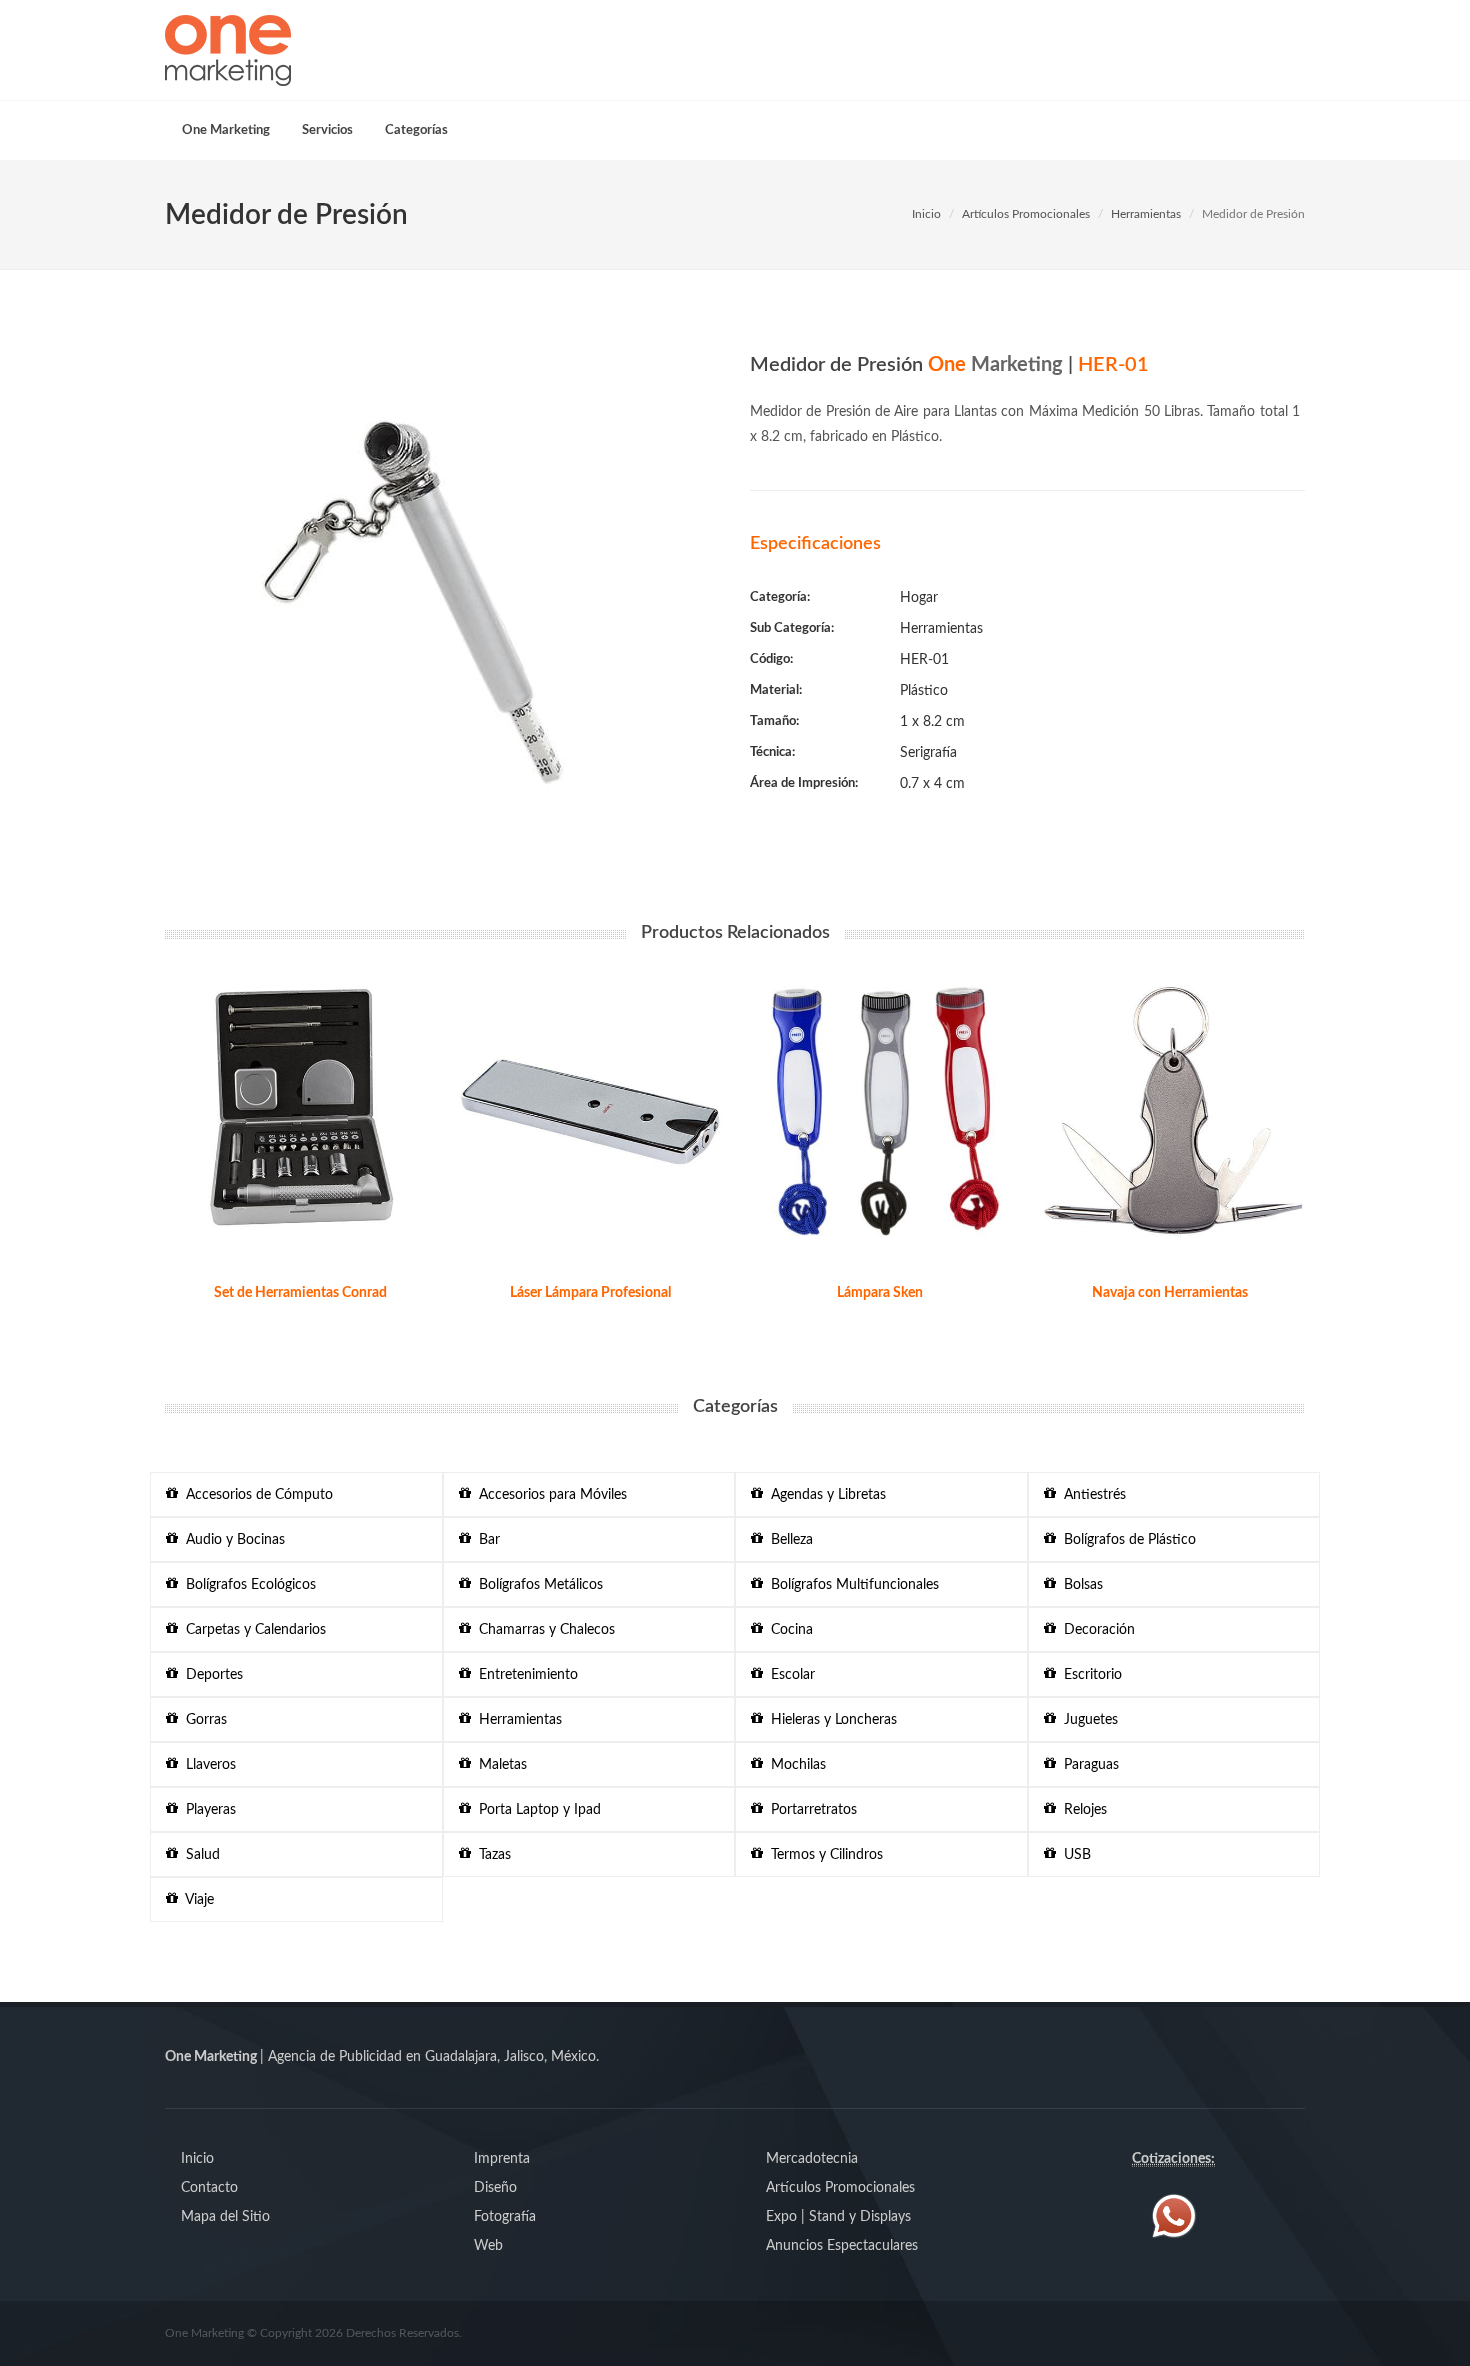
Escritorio (1089, 1675)
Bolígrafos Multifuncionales (851, 1585)
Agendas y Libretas (824, 1495)
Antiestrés (1091, 1495)
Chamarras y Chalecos (543, 1630)
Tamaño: (774, 721)
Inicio (926, 214)
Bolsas (1079, 1585)
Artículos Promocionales (1026, 214)
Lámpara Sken (880, 1293)
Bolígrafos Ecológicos (247, 1585)
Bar (485, 1540)
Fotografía (505, 2217)
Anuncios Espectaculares (842, 2246)
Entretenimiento (524, 1675)
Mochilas (794, 1765)
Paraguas (1087, 1765)
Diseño (495, 2188)
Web (488, 2246)
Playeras (207, 1810)
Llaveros (207, 1765)
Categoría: (780, 597)
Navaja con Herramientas (1170, 1293)
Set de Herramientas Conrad (300, 1293)
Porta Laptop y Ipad (536, 1810)
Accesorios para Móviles (549, 1495)
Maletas (499, 1765)
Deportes (210, 1675)
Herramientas (1146, 214)
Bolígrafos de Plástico (1126, 1540)
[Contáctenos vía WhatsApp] (1174, 2216)
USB (1073, 1855)
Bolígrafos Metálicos (537, 1585)
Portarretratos (810, 1810)
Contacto (209, 2188)
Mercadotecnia (812, 2159)
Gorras (202, 1720)
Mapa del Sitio (225, 2217)
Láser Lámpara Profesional (590, 1293)
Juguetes (1087, 1720)
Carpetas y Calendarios (252, 1630)
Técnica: (772, 752)
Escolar (789, 1675)
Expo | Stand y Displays (838, 2217)
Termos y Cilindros (823, 1855)
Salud (199, 1855)
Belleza (788, 1540)
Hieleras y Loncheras (830, 1720)
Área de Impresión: (804, 783)
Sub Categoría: (792, 628)
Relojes (1081, 1810)
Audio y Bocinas (231, 1540)
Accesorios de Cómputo (255, 1495)
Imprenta (502, 2159)
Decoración (1095, 1630)
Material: (776, 690)
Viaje (196, 1900)
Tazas (491, 1855)
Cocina (788, 1630)
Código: (771, 659)
